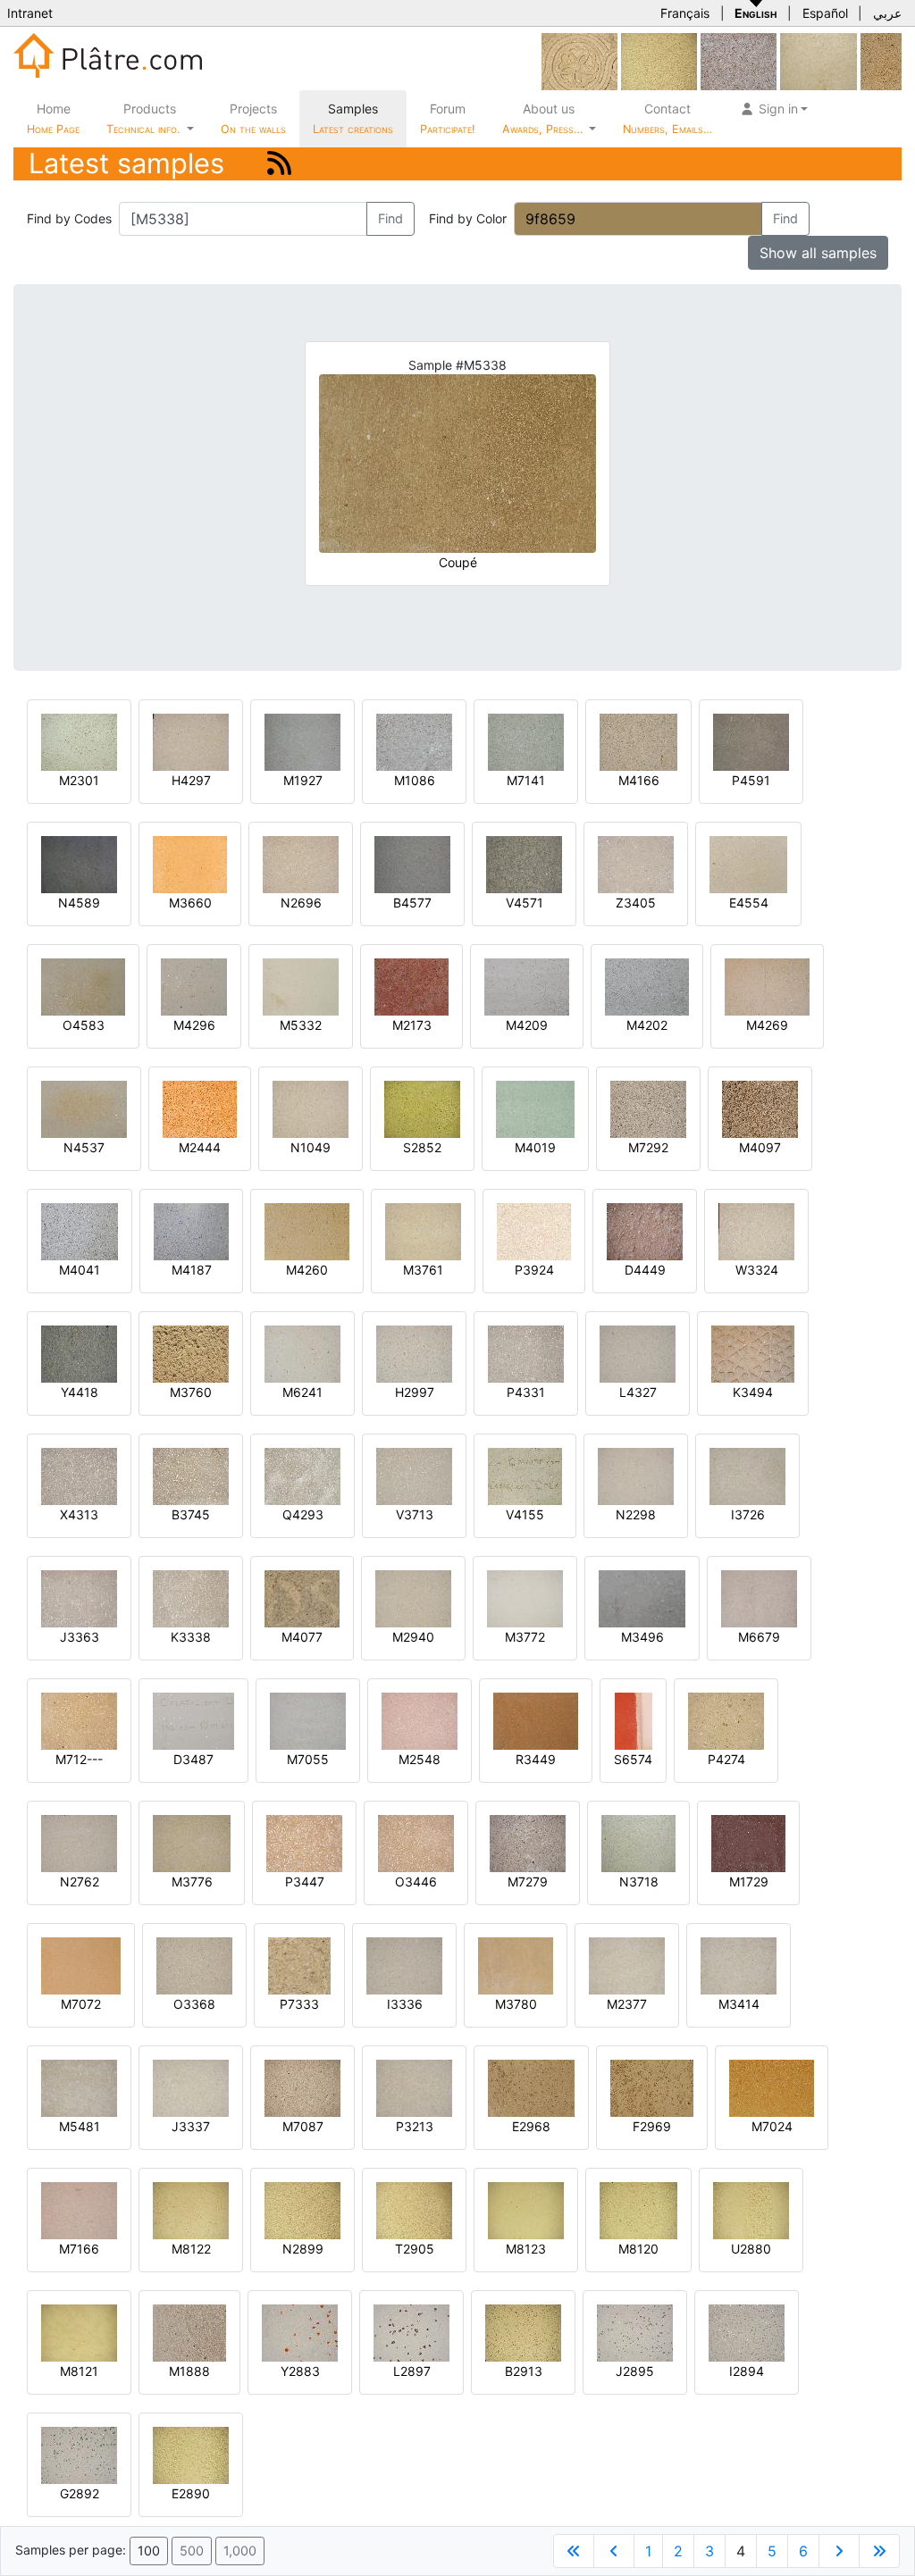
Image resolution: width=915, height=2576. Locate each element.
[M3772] (525, 1597)
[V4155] (525, 1475)
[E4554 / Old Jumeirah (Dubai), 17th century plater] (748, 863)
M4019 (535, 1147)
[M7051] (881, 60)
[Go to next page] (839, 2551)
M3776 (192, 1882)
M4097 (760, 1147)
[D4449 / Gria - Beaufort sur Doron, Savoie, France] (645, 1230)
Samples (353, 118)
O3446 (416, 1882)
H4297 (191, 780)
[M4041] (80, 1230)
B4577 (412, 903)
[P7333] (299, 1965)
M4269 (767, 1025)
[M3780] (516, 1965)
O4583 (84, 1025)
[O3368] (194, 1965)
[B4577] (412, 863)
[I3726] (747, 1475)
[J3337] (191, 2087)
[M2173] (411, 986)
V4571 (525, 903)
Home (53, 118)
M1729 (749, 1882)
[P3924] (534, 1230)
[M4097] (760, 1108)
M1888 (189, 2371)
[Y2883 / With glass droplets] (300, 2332)
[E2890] (191, 2454)
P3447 (305, 1882)
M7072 (81, 2004)
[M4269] (767, 986)
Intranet (30, 13)
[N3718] (638, 1842)
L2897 (412, 2371)
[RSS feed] (279, 163)
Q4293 (303, 1514)
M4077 (302, 1637)
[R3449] (536, 1720)
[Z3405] (636, 863)
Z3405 (636, 903)
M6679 (759, 1637)
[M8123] (526, 2209)
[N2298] (636, 1475)
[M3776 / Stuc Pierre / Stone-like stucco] (192, 1842)
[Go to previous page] (614, 2551)
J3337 (191, 2126)
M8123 (526, 2249)
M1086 (415, 780)
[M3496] (642, 1597)
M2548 (420, 1759)
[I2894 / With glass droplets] (747, 2332)
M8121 (79, 2371)
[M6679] (759, 1597)
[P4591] (751, 741)
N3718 (639, 1882)
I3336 (405, 2004)
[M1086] (414, 741)
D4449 (645, 1270)
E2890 (191, 2493)
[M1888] (189, 2332)
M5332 (301, 1025)
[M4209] (527, 986)
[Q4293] (302, 1475)
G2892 (80, 2493)
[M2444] (200, 1108)
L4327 (638, 1392)
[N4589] (79, 863)
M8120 (638, 2249)
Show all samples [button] (818, 253)
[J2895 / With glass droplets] (635, 2332)
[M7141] (526, 741)
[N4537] (84, 1108)
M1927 (303, 780)
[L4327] (638, 1353)
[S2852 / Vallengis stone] (422, 1108)
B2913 (524, 2371)
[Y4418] (79, 1353)
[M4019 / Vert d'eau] (535, 1108)
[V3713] (414, 1475)
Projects (253, 118)
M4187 (192, 1270)
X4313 (79, 1514)
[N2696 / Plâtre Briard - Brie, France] (301, 863)
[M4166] (638, 741)
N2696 (301, 903)
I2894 (747, 2371)
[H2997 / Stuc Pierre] (414, 1353)
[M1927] (302, 741)
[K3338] (191, 1597)
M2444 (200, 1147)
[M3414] (739, 1965)
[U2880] (751, 2209)
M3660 (190, 903)
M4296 (194, 1025)
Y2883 (300, 2371)
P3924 (534, 1270)
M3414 (739, 2004)
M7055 (308, 1759)
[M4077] (302, 1597)
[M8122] (191, 2209)
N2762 (80, 1882)
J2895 (635, 2371)
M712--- (79, 1759)
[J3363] (79, 1597)
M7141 (526, 780)
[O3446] (416, 1842)
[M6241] (302, 1353)
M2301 (79, 780)
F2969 (652, 2126)
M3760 (191, 1392)
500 (192, 2551)
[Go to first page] (574, 2551)
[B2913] (523, 2332)
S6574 (633, 1759)
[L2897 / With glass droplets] (411, 2332)
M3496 (642, 1637)
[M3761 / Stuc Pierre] (423, 1230)
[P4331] (526, 1353)
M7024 (772, 2126)
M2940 (413, 1637)
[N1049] (311, 1108)
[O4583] (83, 986)
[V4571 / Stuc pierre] (524, 863)
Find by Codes (69, 218)
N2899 (303, 2249)
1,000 (240, 2551)
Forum (448, 118)
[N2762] (79, 1842)
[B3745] (191, 1475)
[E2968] (531, 2087)
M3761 (423, 1270)
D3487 (193, 1759)
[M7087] (302, 2087)
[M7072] (81, 1965)
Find (390, 218)
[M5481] (79, 2087)
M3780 (516, 2004)
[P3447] (304, 1842)
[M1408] (739, 60)
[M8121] (79, 2332)
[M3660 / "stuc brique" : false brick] (190, 863)
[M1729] (748, 1842)
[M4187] (191, 1230)
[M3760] (191, 1353)
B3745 (191, 1514)
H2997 (415, 1392)
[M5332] (301, 986)
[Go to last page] (879, 2551)
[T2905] (414, 2209)
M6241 (302, 1392)
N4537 (84, 1147)
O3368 (194, 2004)
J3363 (80, 1637)
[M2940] (413, 1597)
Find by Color (468, 218)
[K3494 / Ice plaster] (753, 1353)
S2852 (422, 1147)
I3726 (748, 1514)
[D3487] (193, 1720)
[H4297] (191, 741)
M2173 (412, 1025)
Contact (667, 118)
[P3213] (414, 2087)
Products (143, 118)
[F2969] (652, 2087)
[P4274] (726, 1720)
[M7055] (308, 1720)
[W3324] (756, 1230)
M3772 (525, 1637)
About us (544, 118)
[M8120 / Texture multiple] (638, 2209)
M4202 (647, 1025)
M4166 (639, 780)
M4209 (527, 1025)
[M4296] (194, 986)
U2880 (751, 2249)
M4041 (80, 1270)
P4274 (726, 1759)
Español (825, 13)
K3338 (191, 1637)
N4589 (79, 903)
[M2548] (420, 1720)
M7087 (303, 2126)
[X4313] (79, 1475)
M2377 (627, 2004)
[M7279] (528, 1842)
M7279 (528, 1882)
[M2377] (627, 1965)
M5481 (80, 2126)
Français (685, 13)
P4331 (526, 1392)
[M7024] (772, 2087)
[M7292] (648, 1108)
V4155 (525, 1514)
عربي (887, 13)
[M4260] (307, 1230)
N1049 (311, 1147)
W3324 (757, 1270)
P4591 (751, 780)
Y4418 (80, 1392)
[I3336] (404, 1965)
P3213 (415, 2126)
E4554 (749, 903)
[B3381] (579, 60)
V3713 (415, 1514)
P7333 (299, 2004)
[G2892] (79, 2454)
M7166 (79, 2249)
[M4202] (647, 986)
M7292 (648, 1147)
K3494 (753, 1392)
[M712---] (79, 1720)
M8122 (191, 2249)
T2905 (415, 2249)
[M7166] (79, 2209)
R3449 (536, 1759)
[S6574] (634, 1720)
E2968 (531, 2126)
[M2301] (79, 741)
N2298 (636, 1514)
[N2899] (659, 60)
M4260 (307, 1270)
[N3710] (818, 60)
